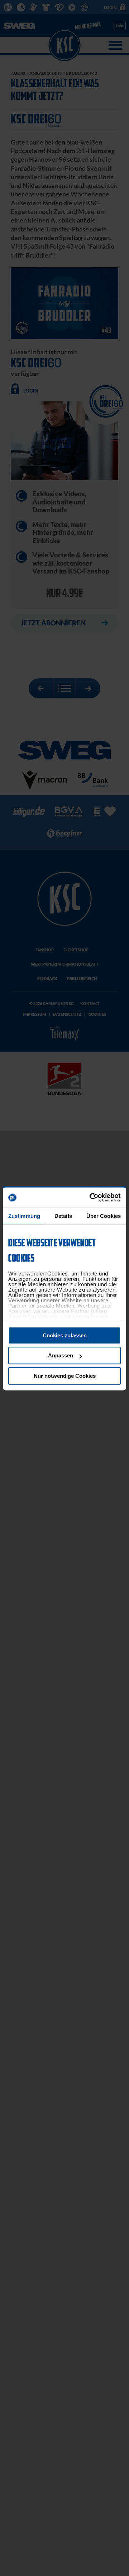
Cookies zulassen (65, 1335)
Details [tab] (63, 1216)
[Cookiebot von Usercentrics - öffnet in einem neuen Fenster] (91, 1197)
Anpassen (61, 1355)
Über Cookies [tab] (104, 1216)
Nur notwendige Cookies (65, 1376)
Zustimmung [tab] (24, 1216)
